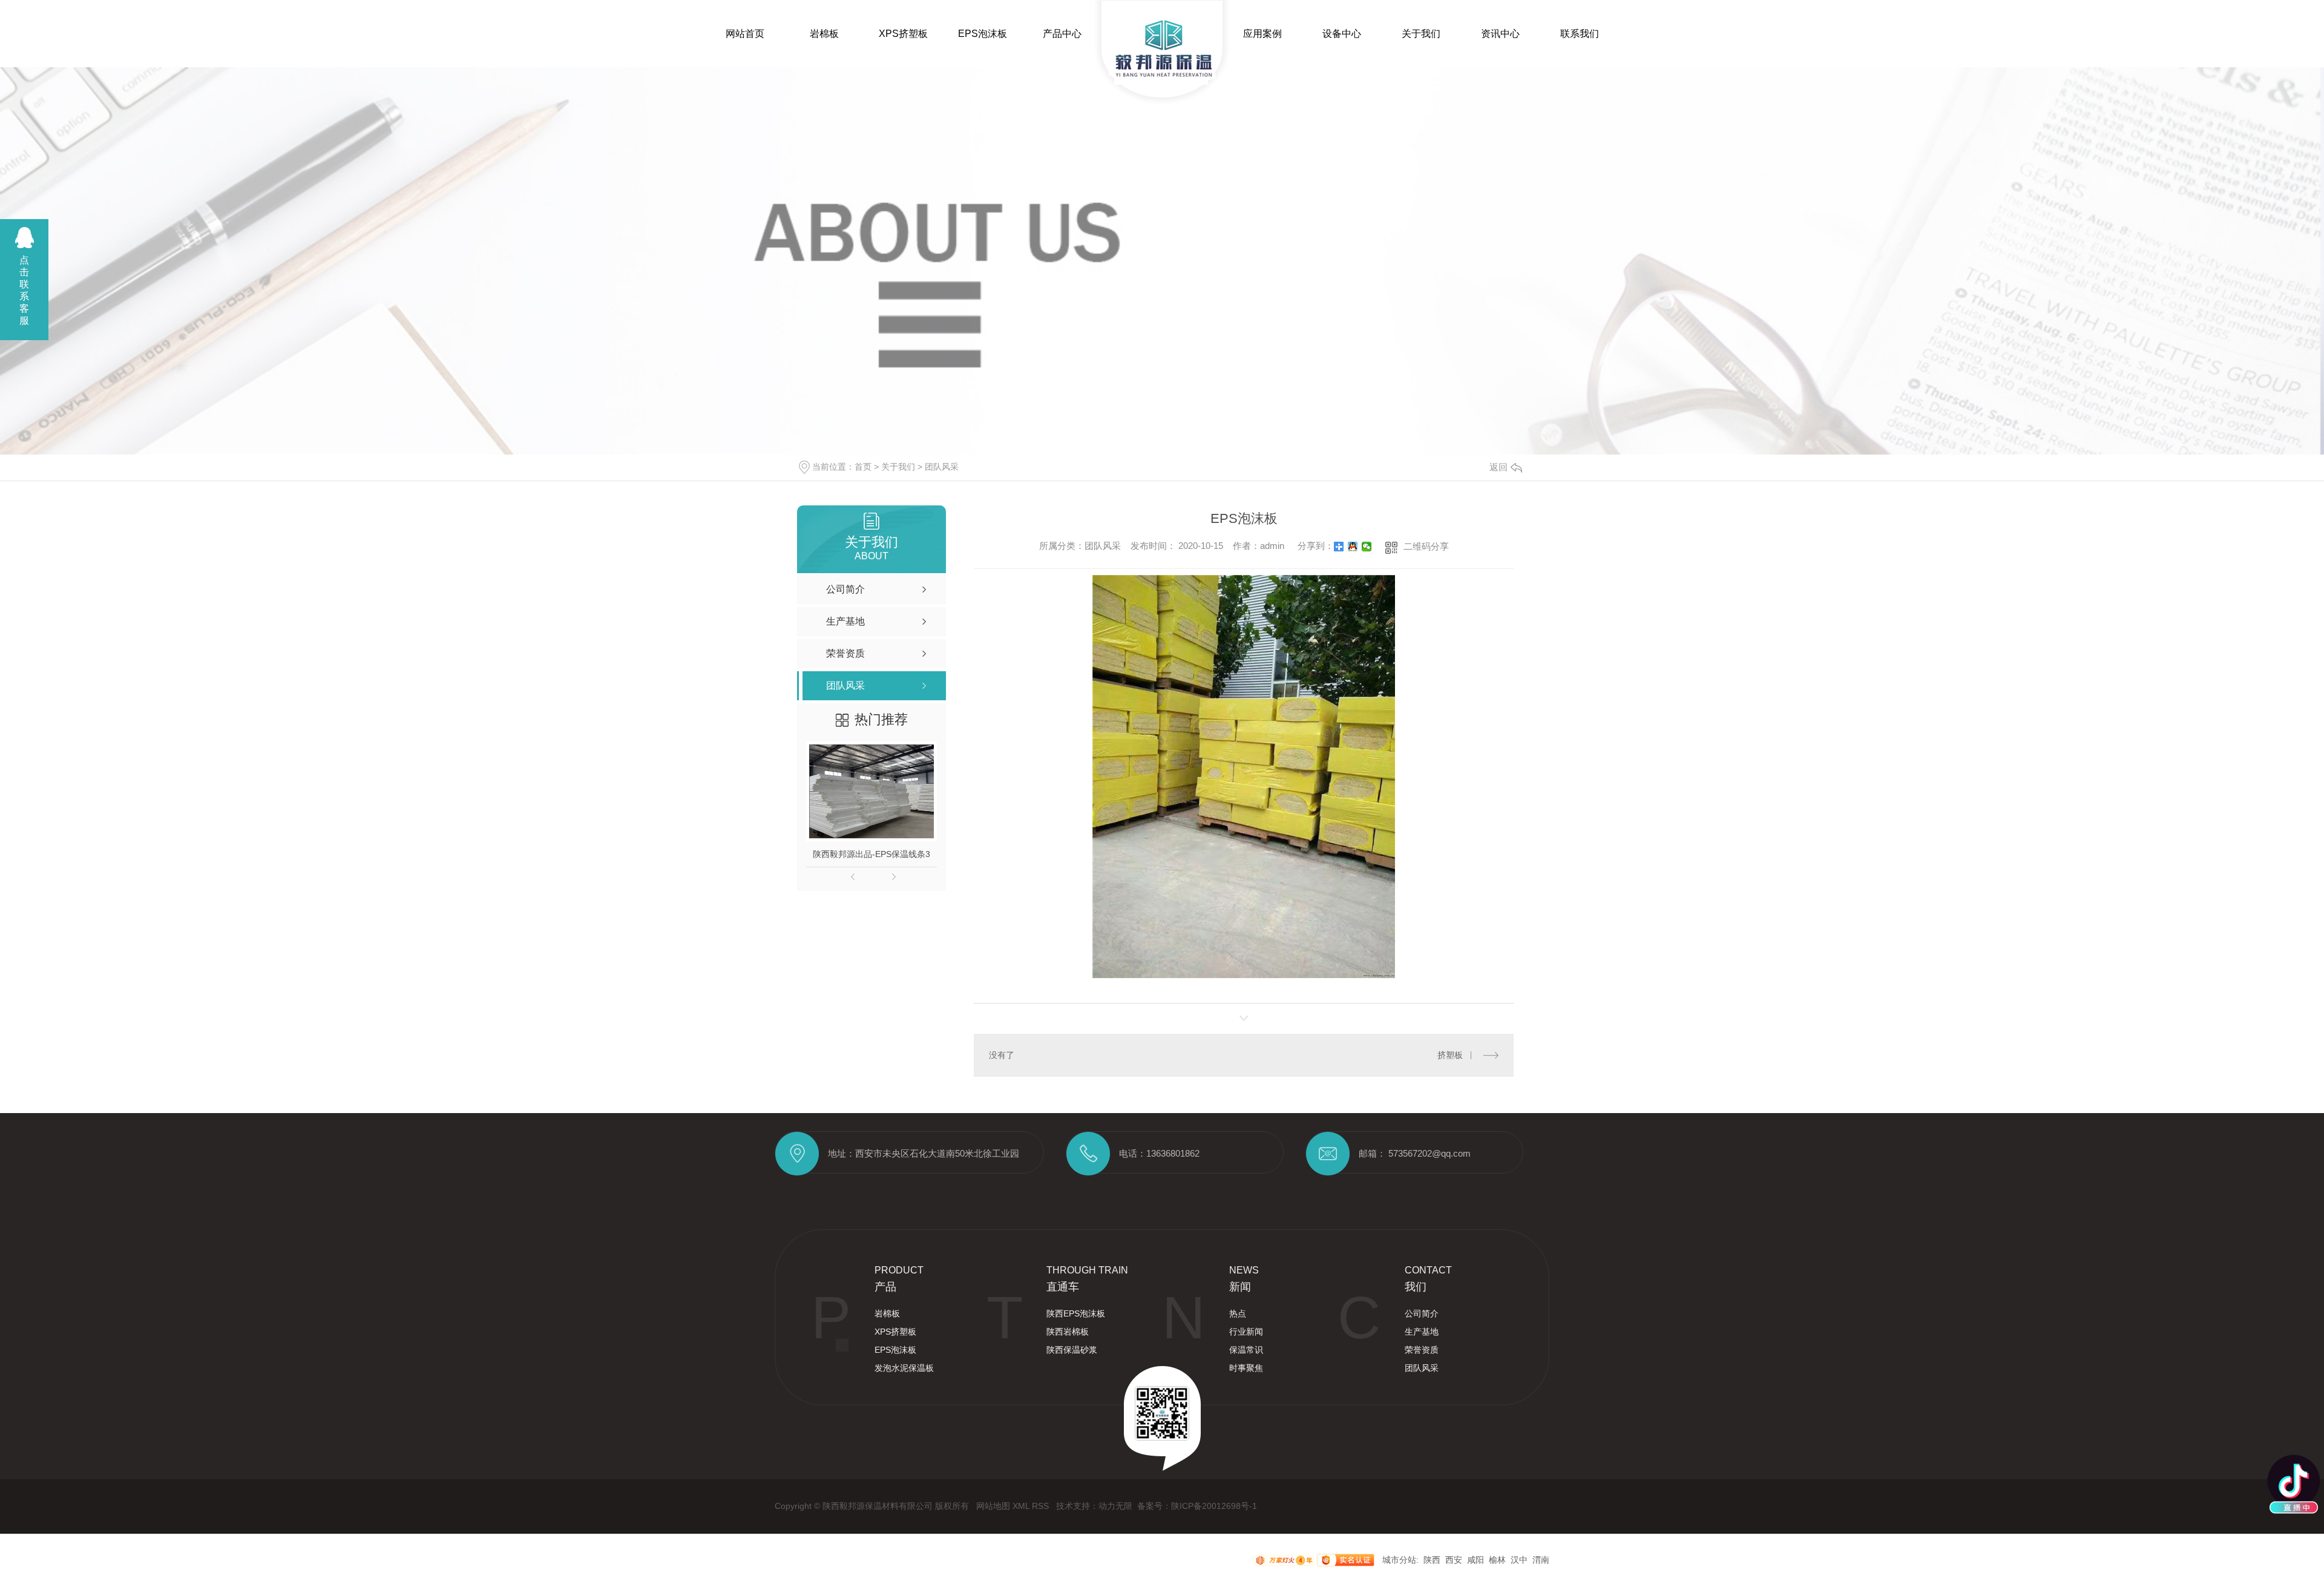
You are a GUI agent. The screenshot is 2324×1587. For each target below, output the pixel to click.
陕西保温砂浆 (1072, 1350)
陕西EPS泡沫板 (1076, 1313)
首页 (863, 467)
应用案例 (1262, 34)
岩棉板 (824, 34)
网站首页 (745, 34)
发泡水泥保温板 (904, 1368)
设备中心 (1342, 34)
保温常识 (1246, 1350)
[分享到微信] (1367, 547)
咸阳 (1475, 1560)
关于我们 (1421, 34)
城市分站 (1399, 1560)
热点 (1238, 1313)
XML (1022, 1506)
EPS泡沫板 (983, 34)
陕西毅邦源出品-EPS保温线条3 (871, 854)
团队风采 (942, 467)
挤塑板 (1450, 1055)
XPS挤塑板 (903, 34)
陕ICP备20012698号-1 (1214, 1506)
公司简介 (1422, 1313)
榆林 (1497, 1560)
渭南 (1541, 1560)
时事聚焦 (1246, 1368)
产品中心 (1062, 34)
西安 (1454, 1560)
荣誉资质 (1422, 1350)
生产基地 (1422, 1332)
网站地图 (994, 1506)
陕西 (1432, 1560)
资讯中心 (1500, 34)
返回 (1498, 467)
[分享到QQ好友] (1353, 547)
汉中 (1519, 1560)
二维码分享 (1426, 546)
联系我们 (1580, 34)
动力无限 (1115, 1506)
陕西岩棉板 (1068, 1332)
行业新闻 (1246, 1332)
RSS (1042, 1506)
